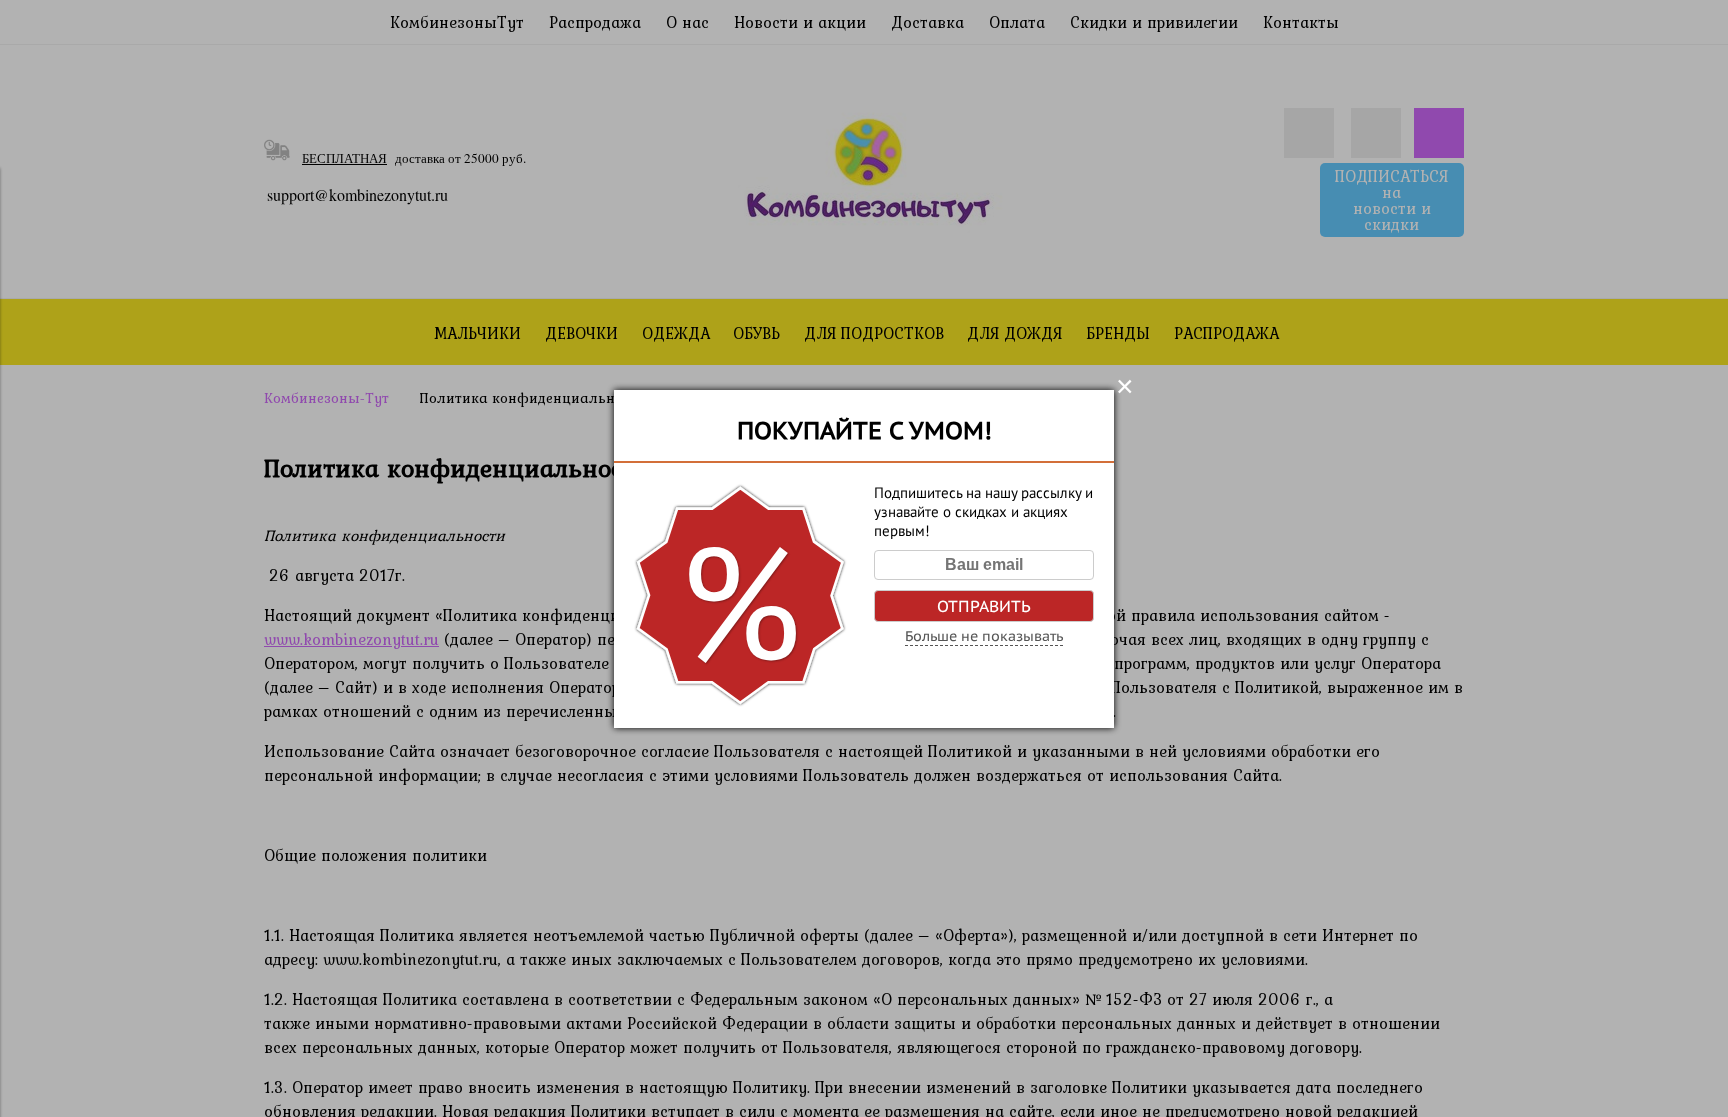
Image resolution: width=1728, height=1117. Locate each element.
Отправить (984, 606)
